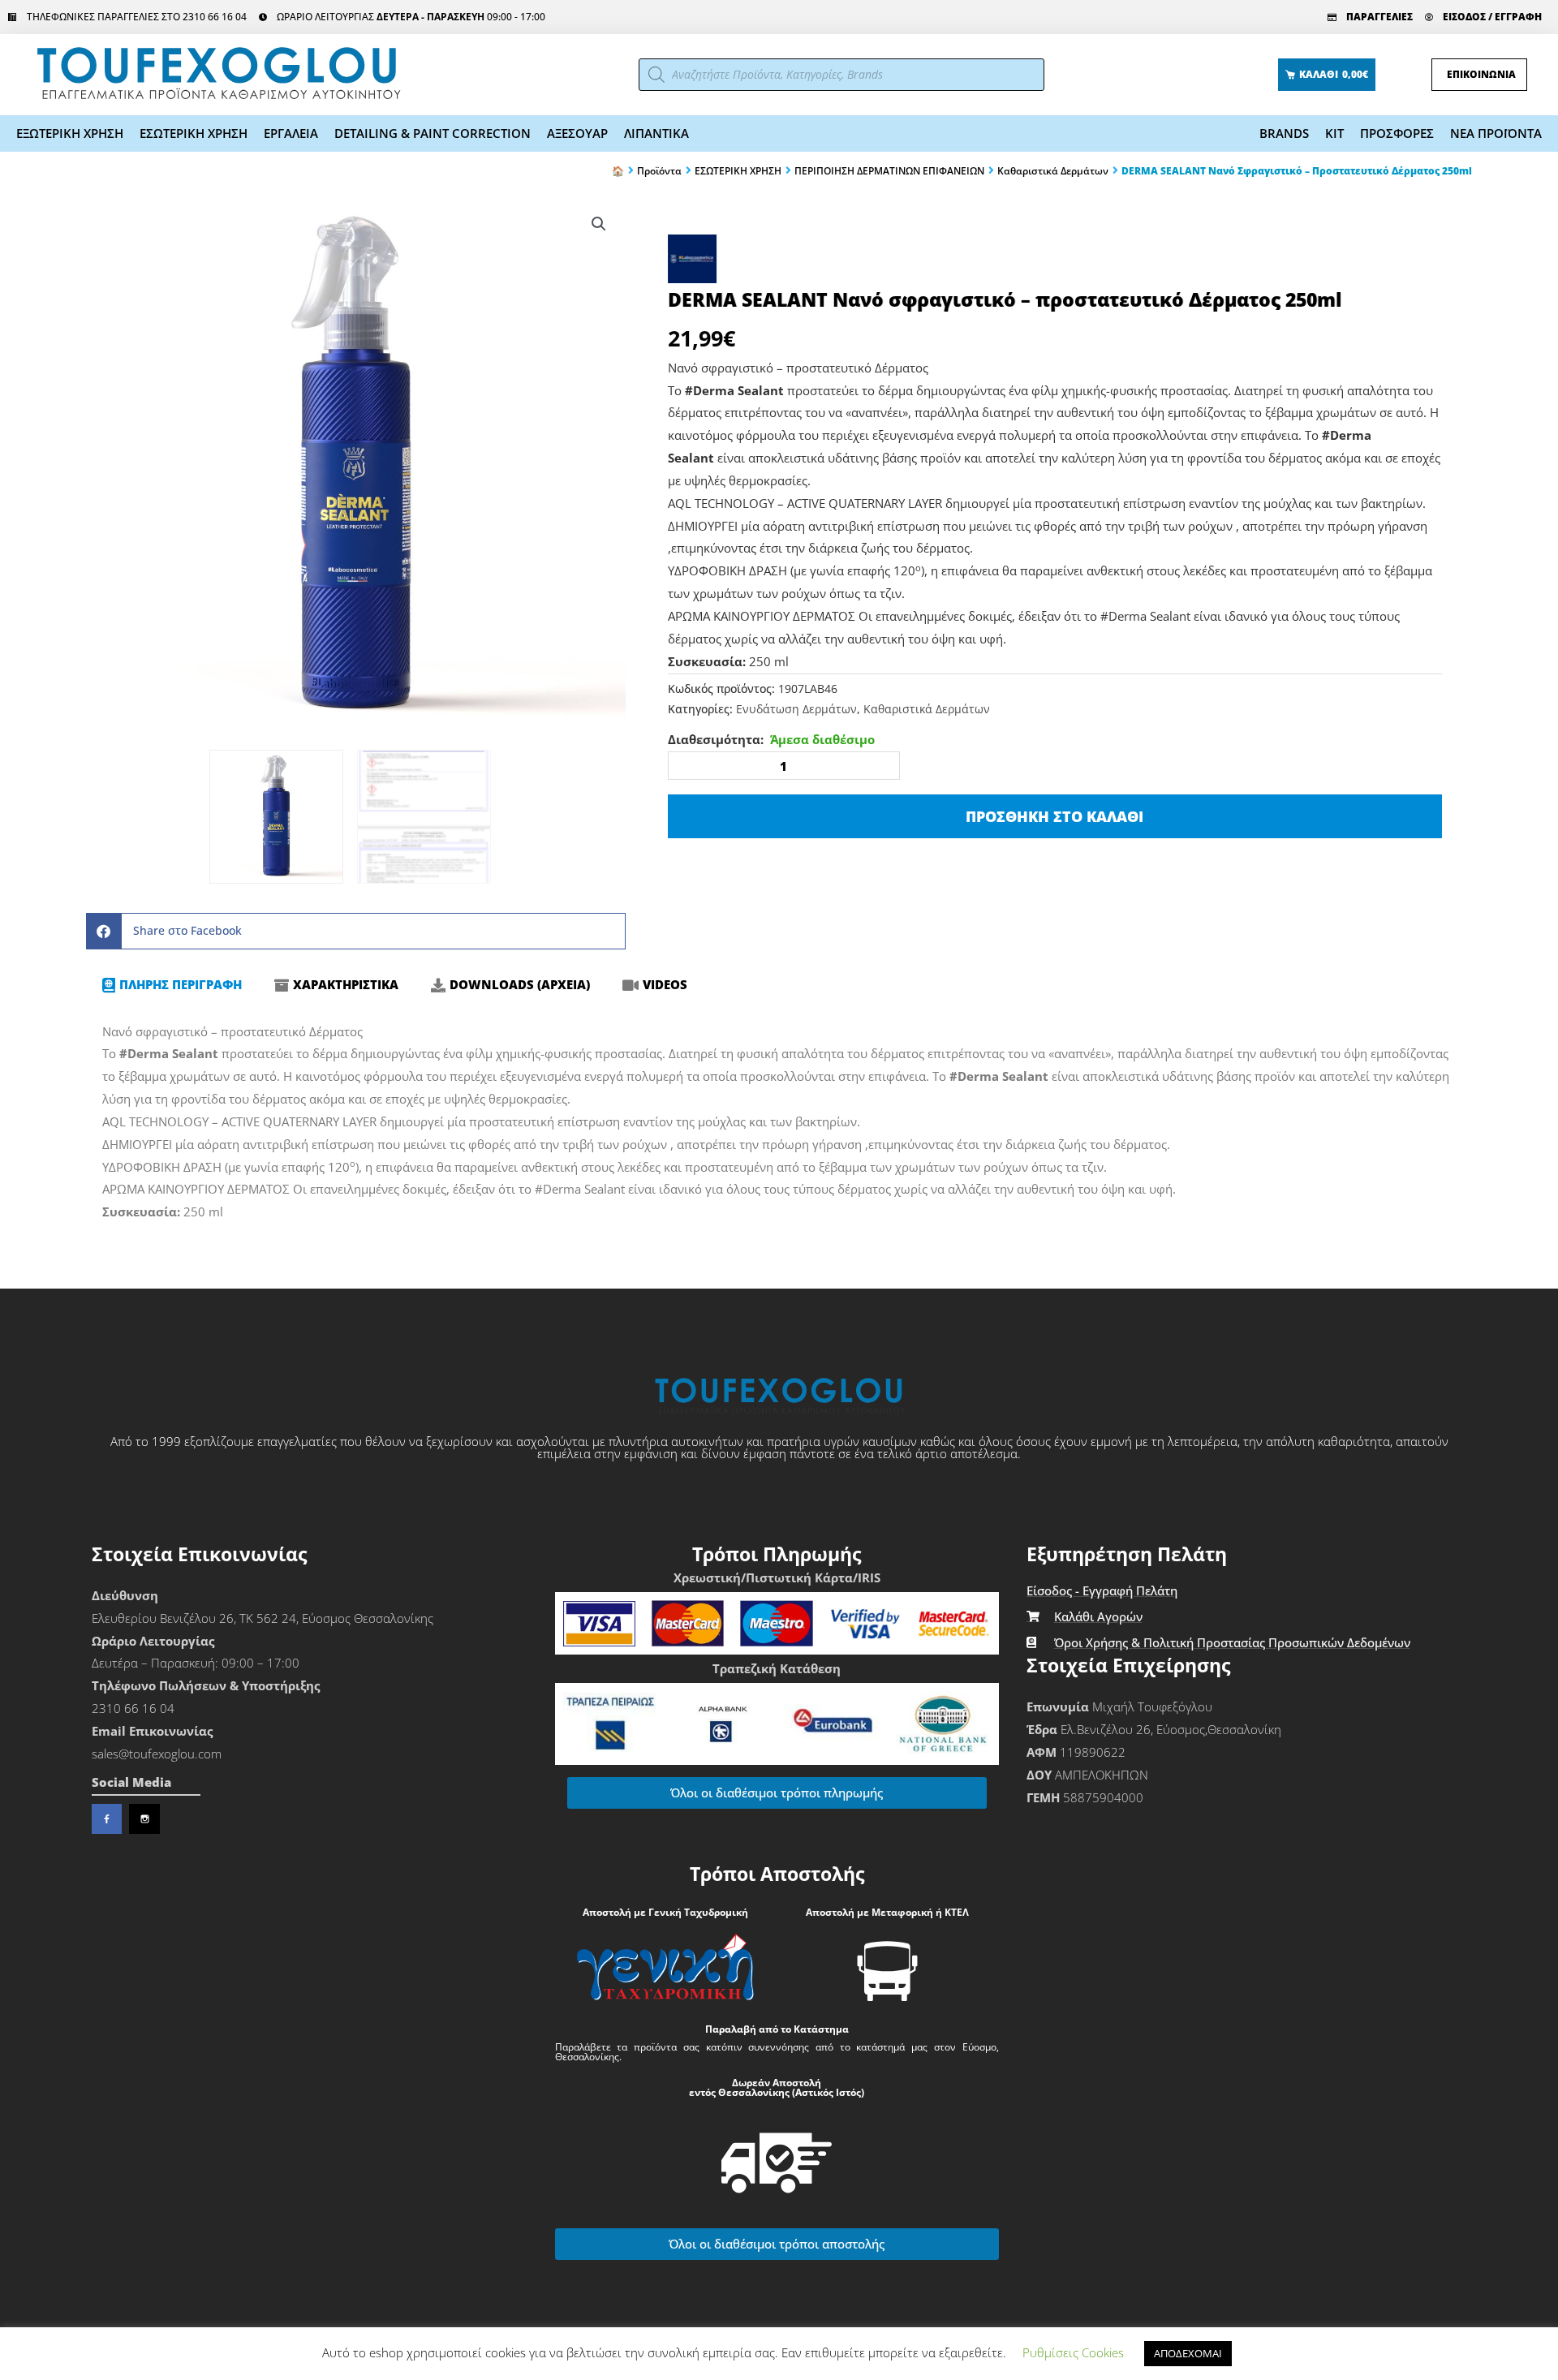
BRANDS (1284, 133)
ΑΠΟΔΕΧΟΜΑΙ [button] (1188, 2353)
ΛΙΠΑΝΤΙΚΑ (656, 133)
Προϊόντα (659, 171)
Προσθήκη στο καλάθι (1054, 816)
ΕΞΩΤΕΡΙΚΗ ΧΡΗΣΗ (70, 133)
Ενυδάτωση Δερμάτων (796, 709)
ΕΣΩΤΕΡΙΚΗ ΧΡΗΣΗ (194, 133)
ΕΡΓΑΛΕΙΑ (291, 133)
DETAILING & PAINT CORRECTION (433, 133)
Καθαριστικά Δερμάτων (1053, 171)
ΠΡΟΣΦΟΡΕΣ (1397, 133)
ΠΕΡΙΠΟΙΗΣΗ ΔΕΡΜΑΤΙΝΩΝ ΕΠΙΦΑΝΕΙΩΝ (889, 171)
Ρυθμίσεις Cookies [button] (1073, 2352)
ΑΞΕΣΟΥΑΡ (577, 133)
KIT (1334, 133)
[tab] (172, 985)
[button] (599, 224)
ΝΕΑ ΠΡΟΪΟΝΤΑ (1496, 133)
